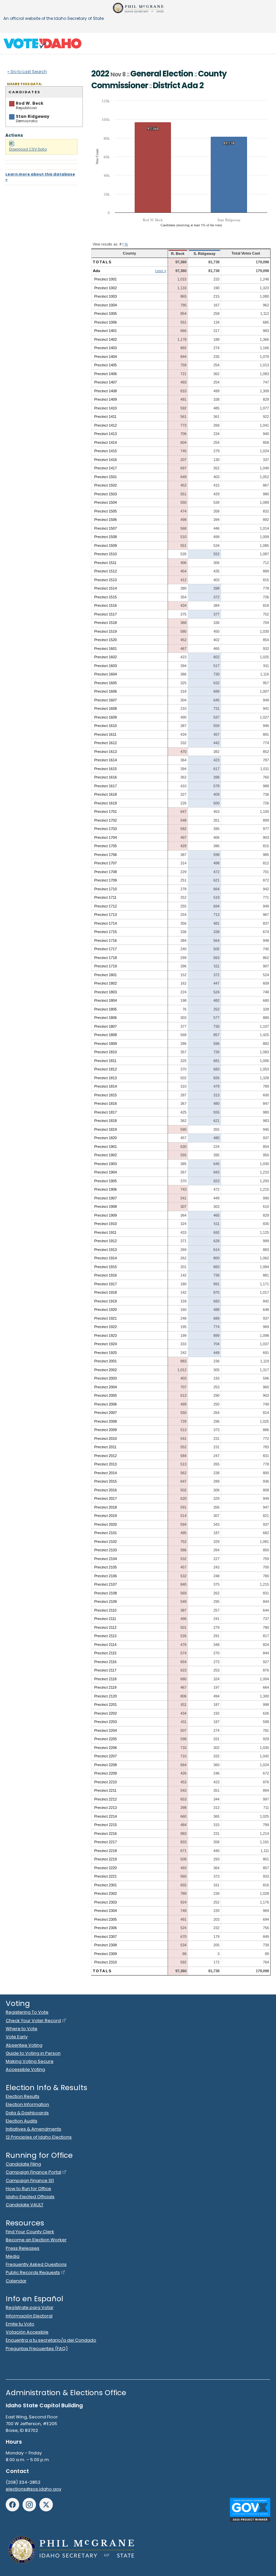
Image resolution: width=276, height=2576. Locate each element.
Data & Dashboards (27, 2113)
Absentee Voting (24, 2045)
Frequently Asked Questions (36, 2264)
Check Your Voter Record (33, 2021)
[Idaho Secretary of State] (138, 8)
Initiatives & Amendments (33, 2129)
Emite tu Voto (20, 2324)
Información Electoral (29, 2316)
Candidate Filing (23, 2164)
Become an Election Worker (36, 2240)
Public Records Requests (33, 2272)
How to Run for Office (28, 2189)
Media (13, 2256)
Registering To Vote (27, 2012)
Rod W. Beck (30, 103)
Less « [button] (161, 271)
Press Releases (23, 2248)
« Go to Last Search (27, 72)
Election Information (27, 2104)
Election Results (23, 2096)
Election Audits (22, 2121)
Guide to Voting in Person (33, 2053)
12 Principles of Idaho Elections (39, 2137)
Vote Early (17, 2037)
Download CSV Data (28, 149)
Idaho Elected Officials (30, 2197)
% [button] (126, 244)
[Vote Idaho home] (42, 43)
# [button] (120, 244)
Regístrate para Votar (30, 2307)
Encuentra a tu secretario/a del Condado (51, 2340)
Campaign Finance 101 (30, 2181)
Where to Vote (22, 2029)
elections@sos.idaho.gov (33, 2489)
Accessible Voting (25, 2069)
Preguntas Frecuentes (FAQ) (37, 2349)
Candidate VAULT (25, 2205)
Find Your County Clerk (30, 2232)
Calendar (16, 2281)
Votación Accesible (27, 2332)
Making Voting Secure (30, 2061)
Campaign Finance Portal (33, 2172)
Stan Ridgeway (33, 116)
